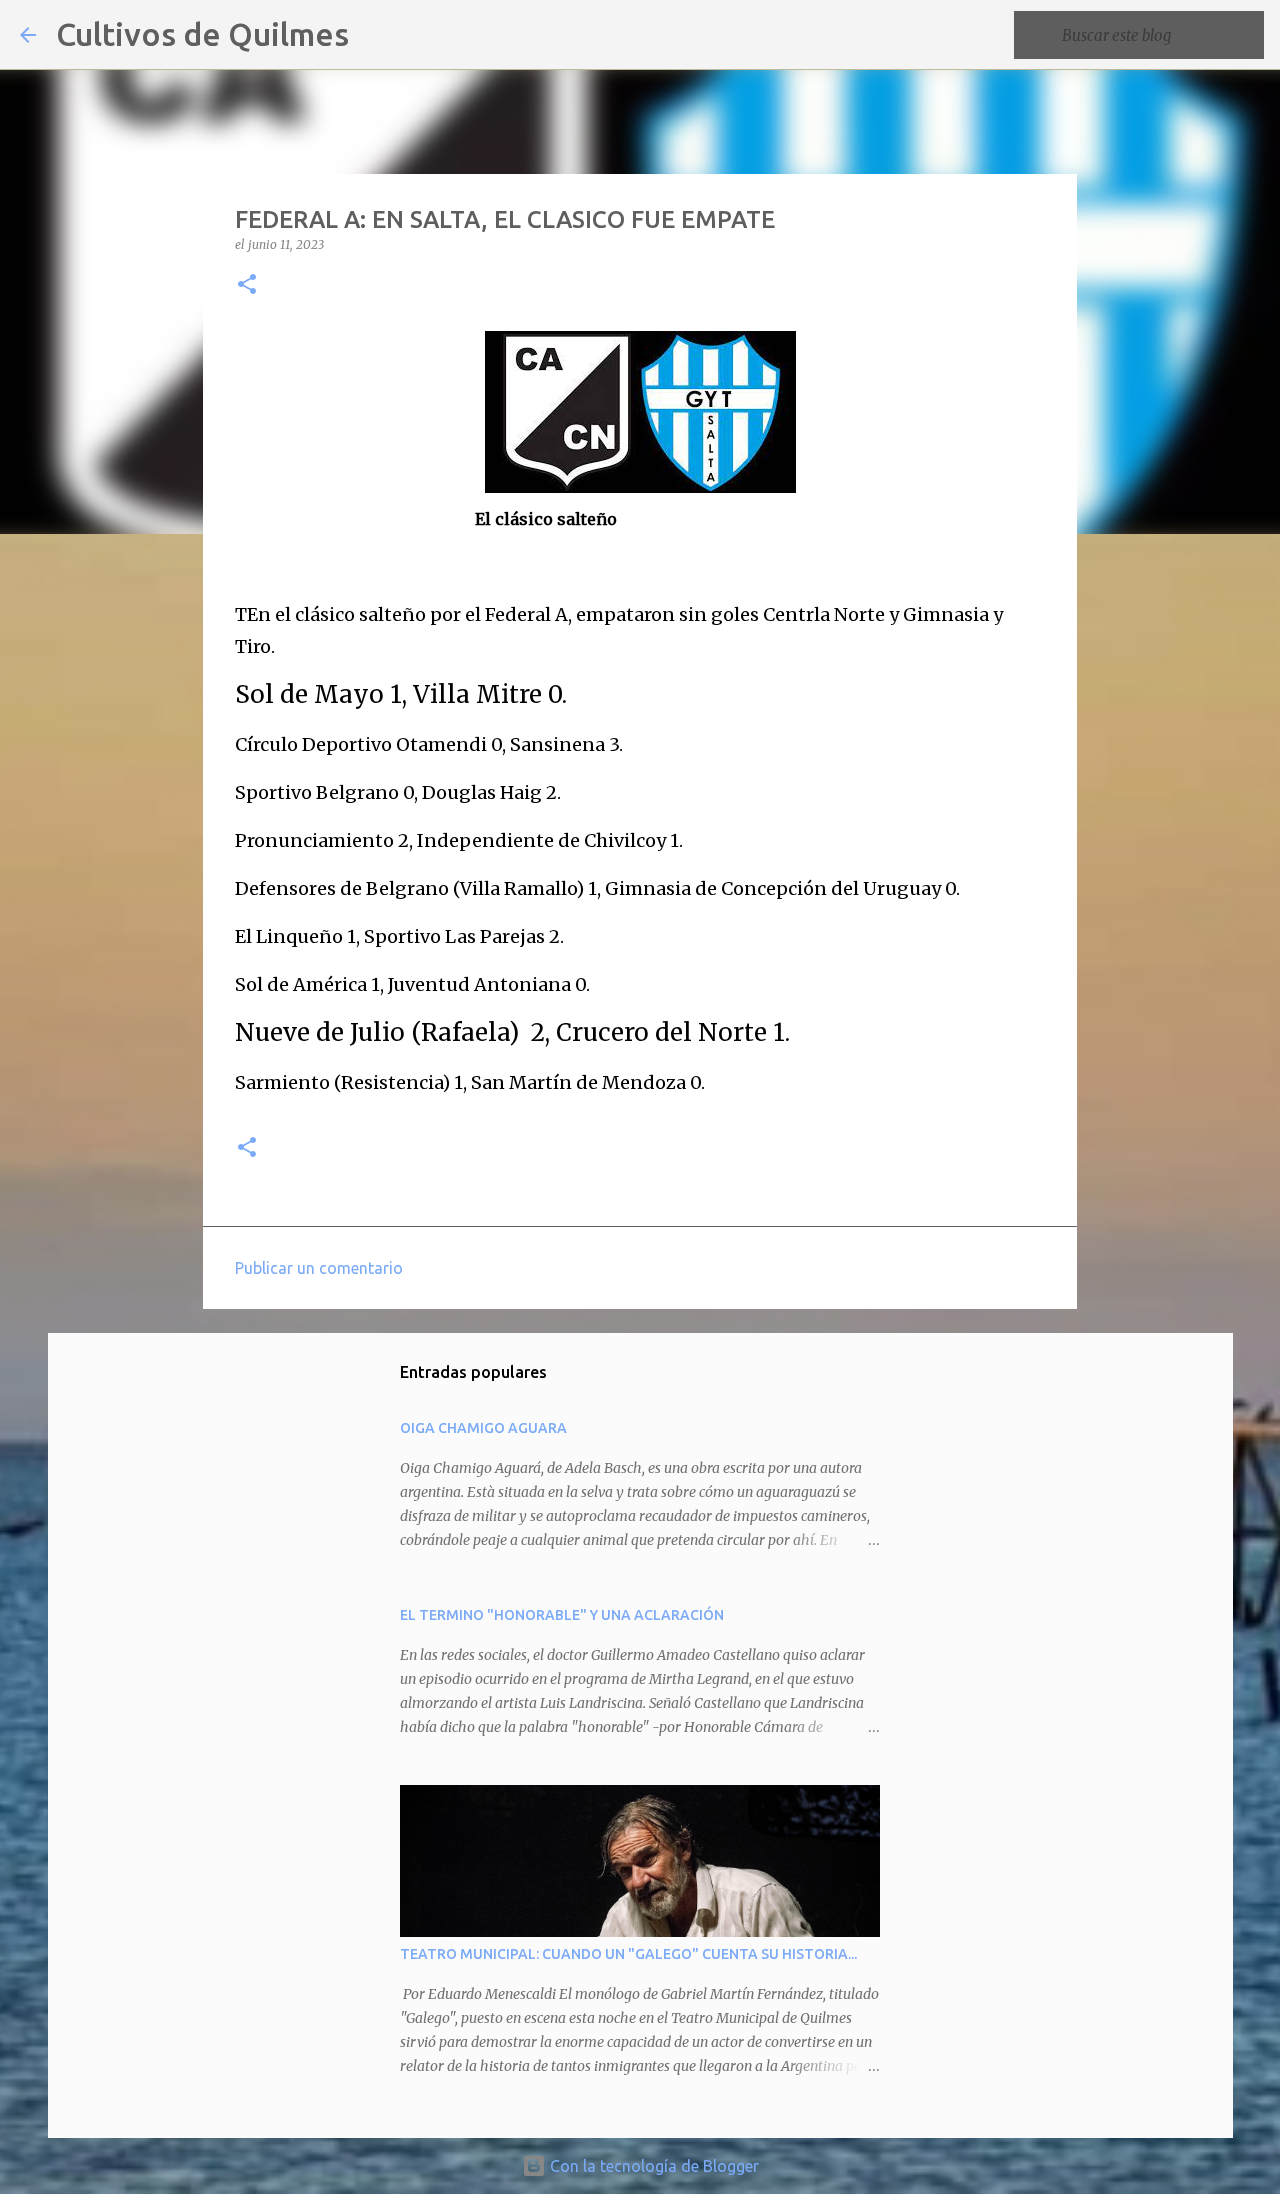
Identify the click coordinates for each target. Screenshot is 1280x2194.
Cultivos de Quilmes (202, 34)
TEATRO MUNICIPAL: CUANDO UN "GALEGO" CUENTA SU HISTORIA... (628, 1954)
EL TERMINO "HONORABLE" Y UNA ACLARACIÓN (562, 1615)
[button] (247, 285)
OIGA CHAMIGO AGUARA (483, 1428)
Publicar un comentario (319, 1268)
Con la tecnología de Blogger (652, 2166)
